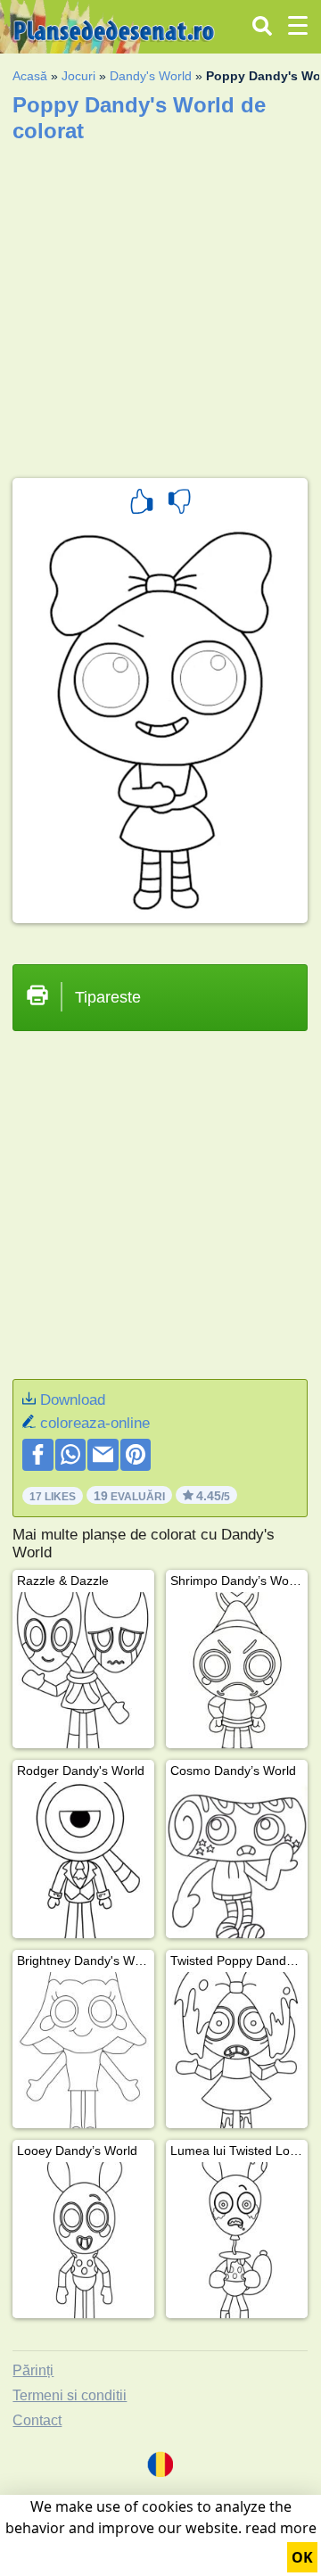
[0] (179, 504)
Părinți (33, 2370)
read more (281, 2528)
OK (302, 2557)
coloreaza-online (95, 1423)
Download (73, 1400)
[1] (142, 504)
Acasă (30, 76)
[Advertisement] (160, 304)
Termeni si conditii (70, 2395)
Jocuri (78, 76)
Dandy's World (151, 76)
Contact (37, 2420)
